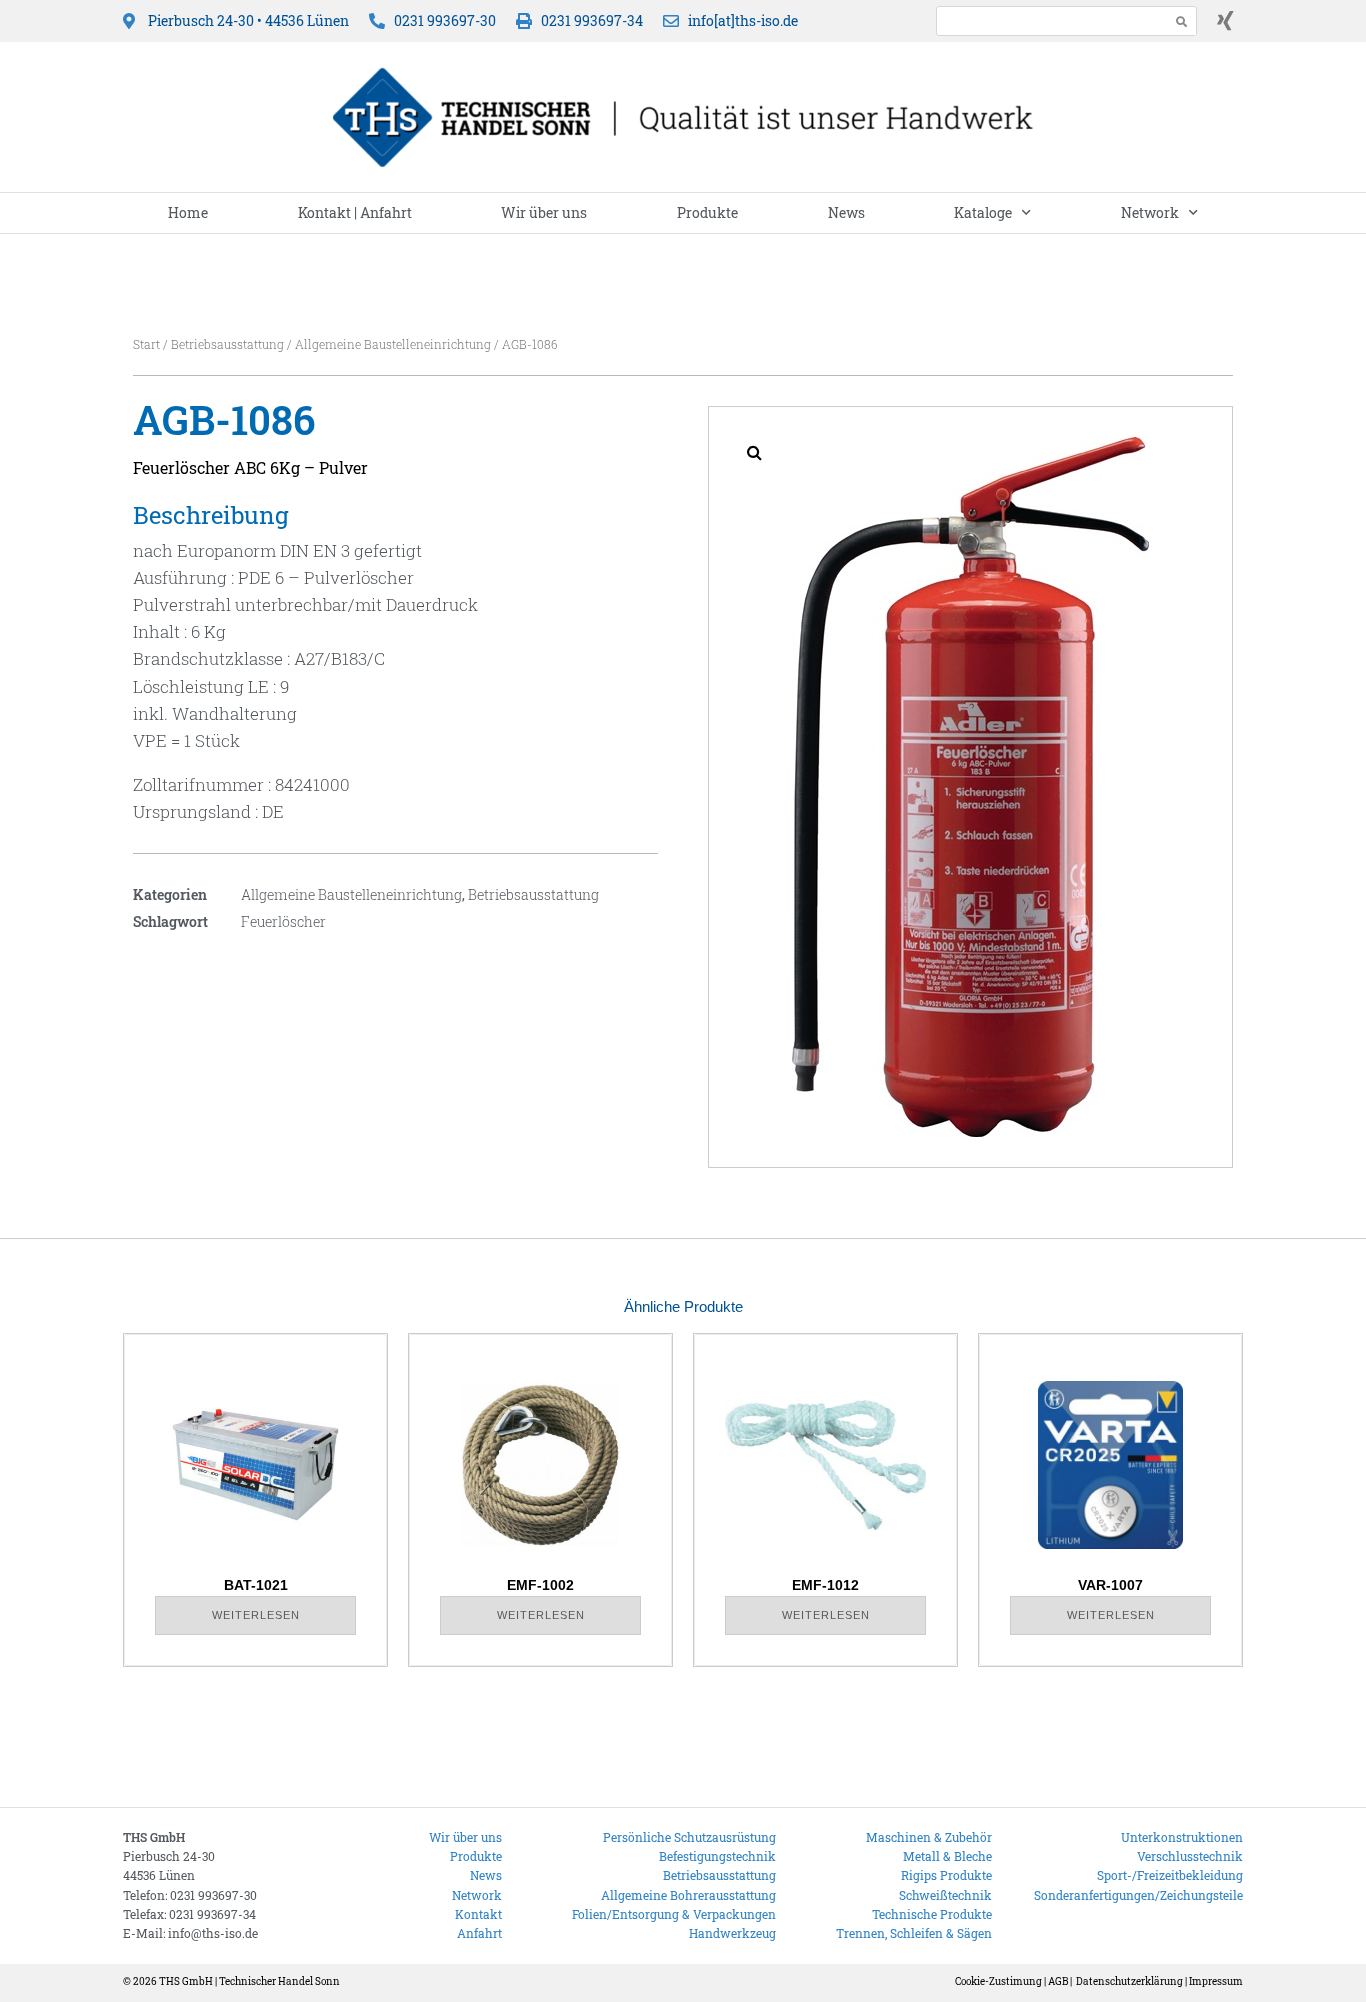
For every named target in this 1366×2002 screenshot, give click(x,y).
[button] (754, 452)
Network (1150, 212)
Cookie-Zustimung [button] (998, 1981)
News (846, 212)
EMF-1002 (540, 1585)
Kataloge (983, 212)
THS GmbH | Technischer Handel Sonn (249, 1981)
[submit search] (1182, 21)
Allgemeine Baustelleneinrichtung (393, 344)
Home (188, 212)
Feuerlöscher (283, 921)
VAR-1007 (1110, 1585)
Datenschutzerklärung (1129, 1981)
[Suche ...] (1047, 20)
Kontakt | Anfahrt (355, 212)
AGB (1058, 1981)
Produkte (707, 212)
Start (146, 344)
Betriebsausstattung (227, 344)
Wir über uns (544, 212)
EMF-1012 (825, 1585)
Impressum (1216, 1981)
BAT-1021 (256, 1585)
